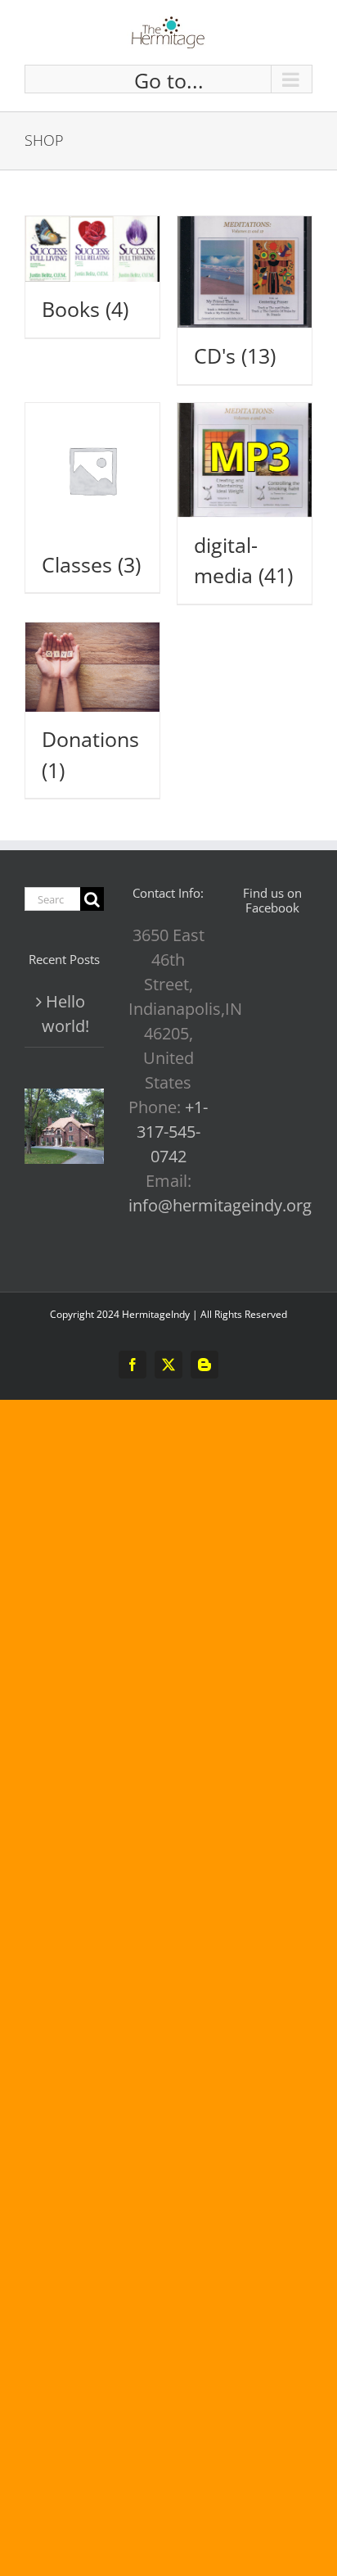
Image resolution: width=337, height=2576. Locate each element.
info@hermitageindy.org (220, 1205)
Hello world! (65, 1014)
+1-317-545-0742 (173, 1132)
